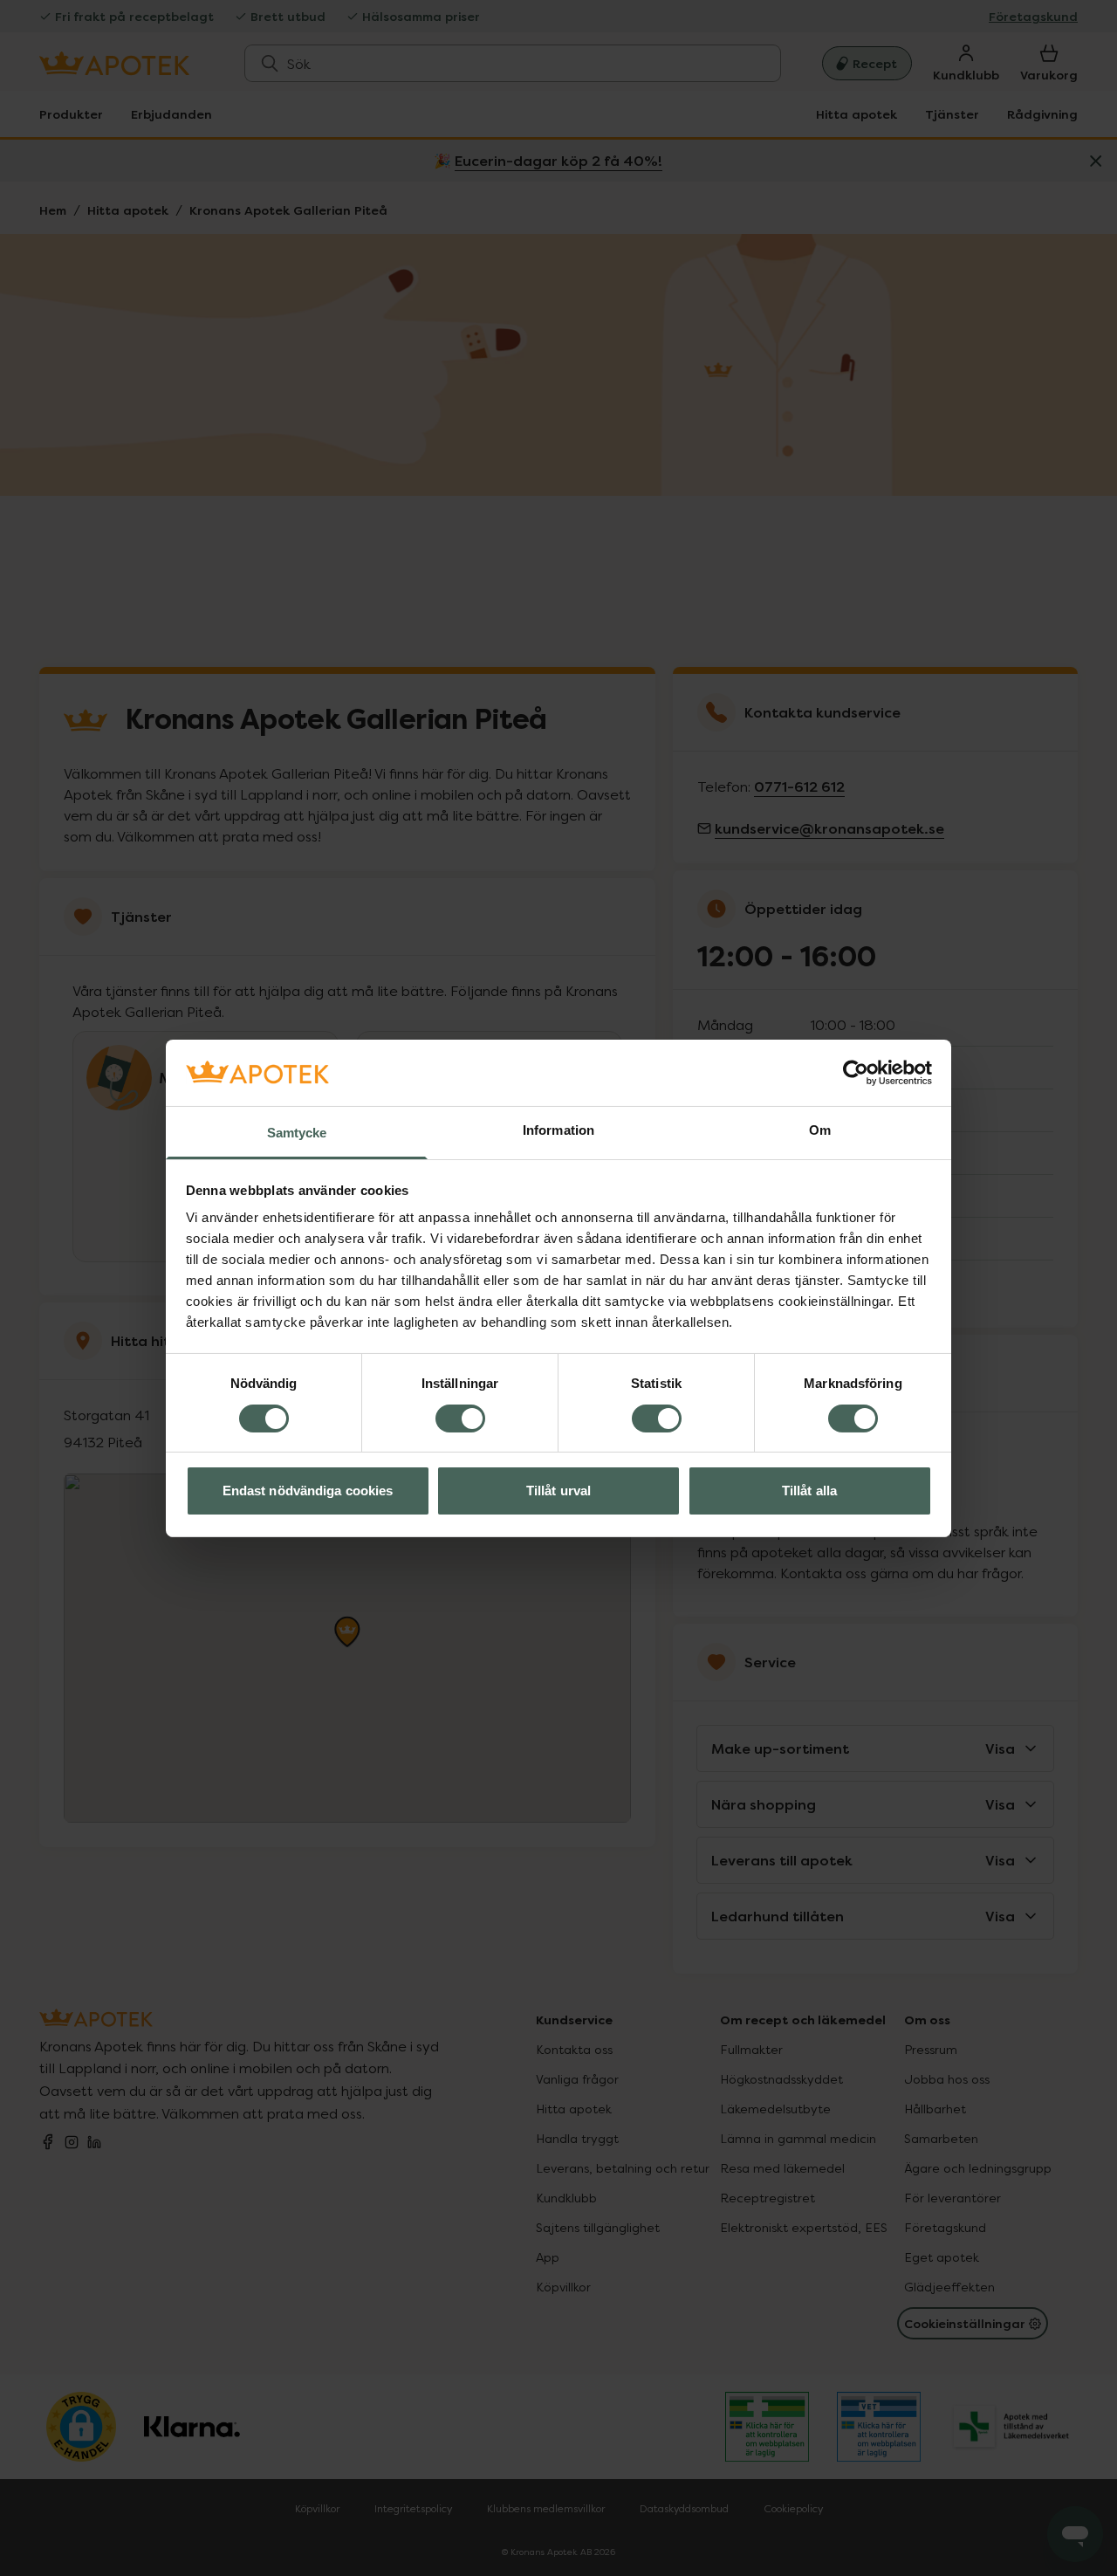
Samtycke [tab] (297, 1133)
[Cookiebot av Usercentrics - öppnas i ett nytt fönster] (856, 1073)
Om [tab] (820, 1130)
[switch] (460, 1419)
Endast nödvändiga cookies (308, 1491)
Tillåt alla (809, 1491)
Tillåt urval (558, 1491)
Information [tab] (558, 1130)
